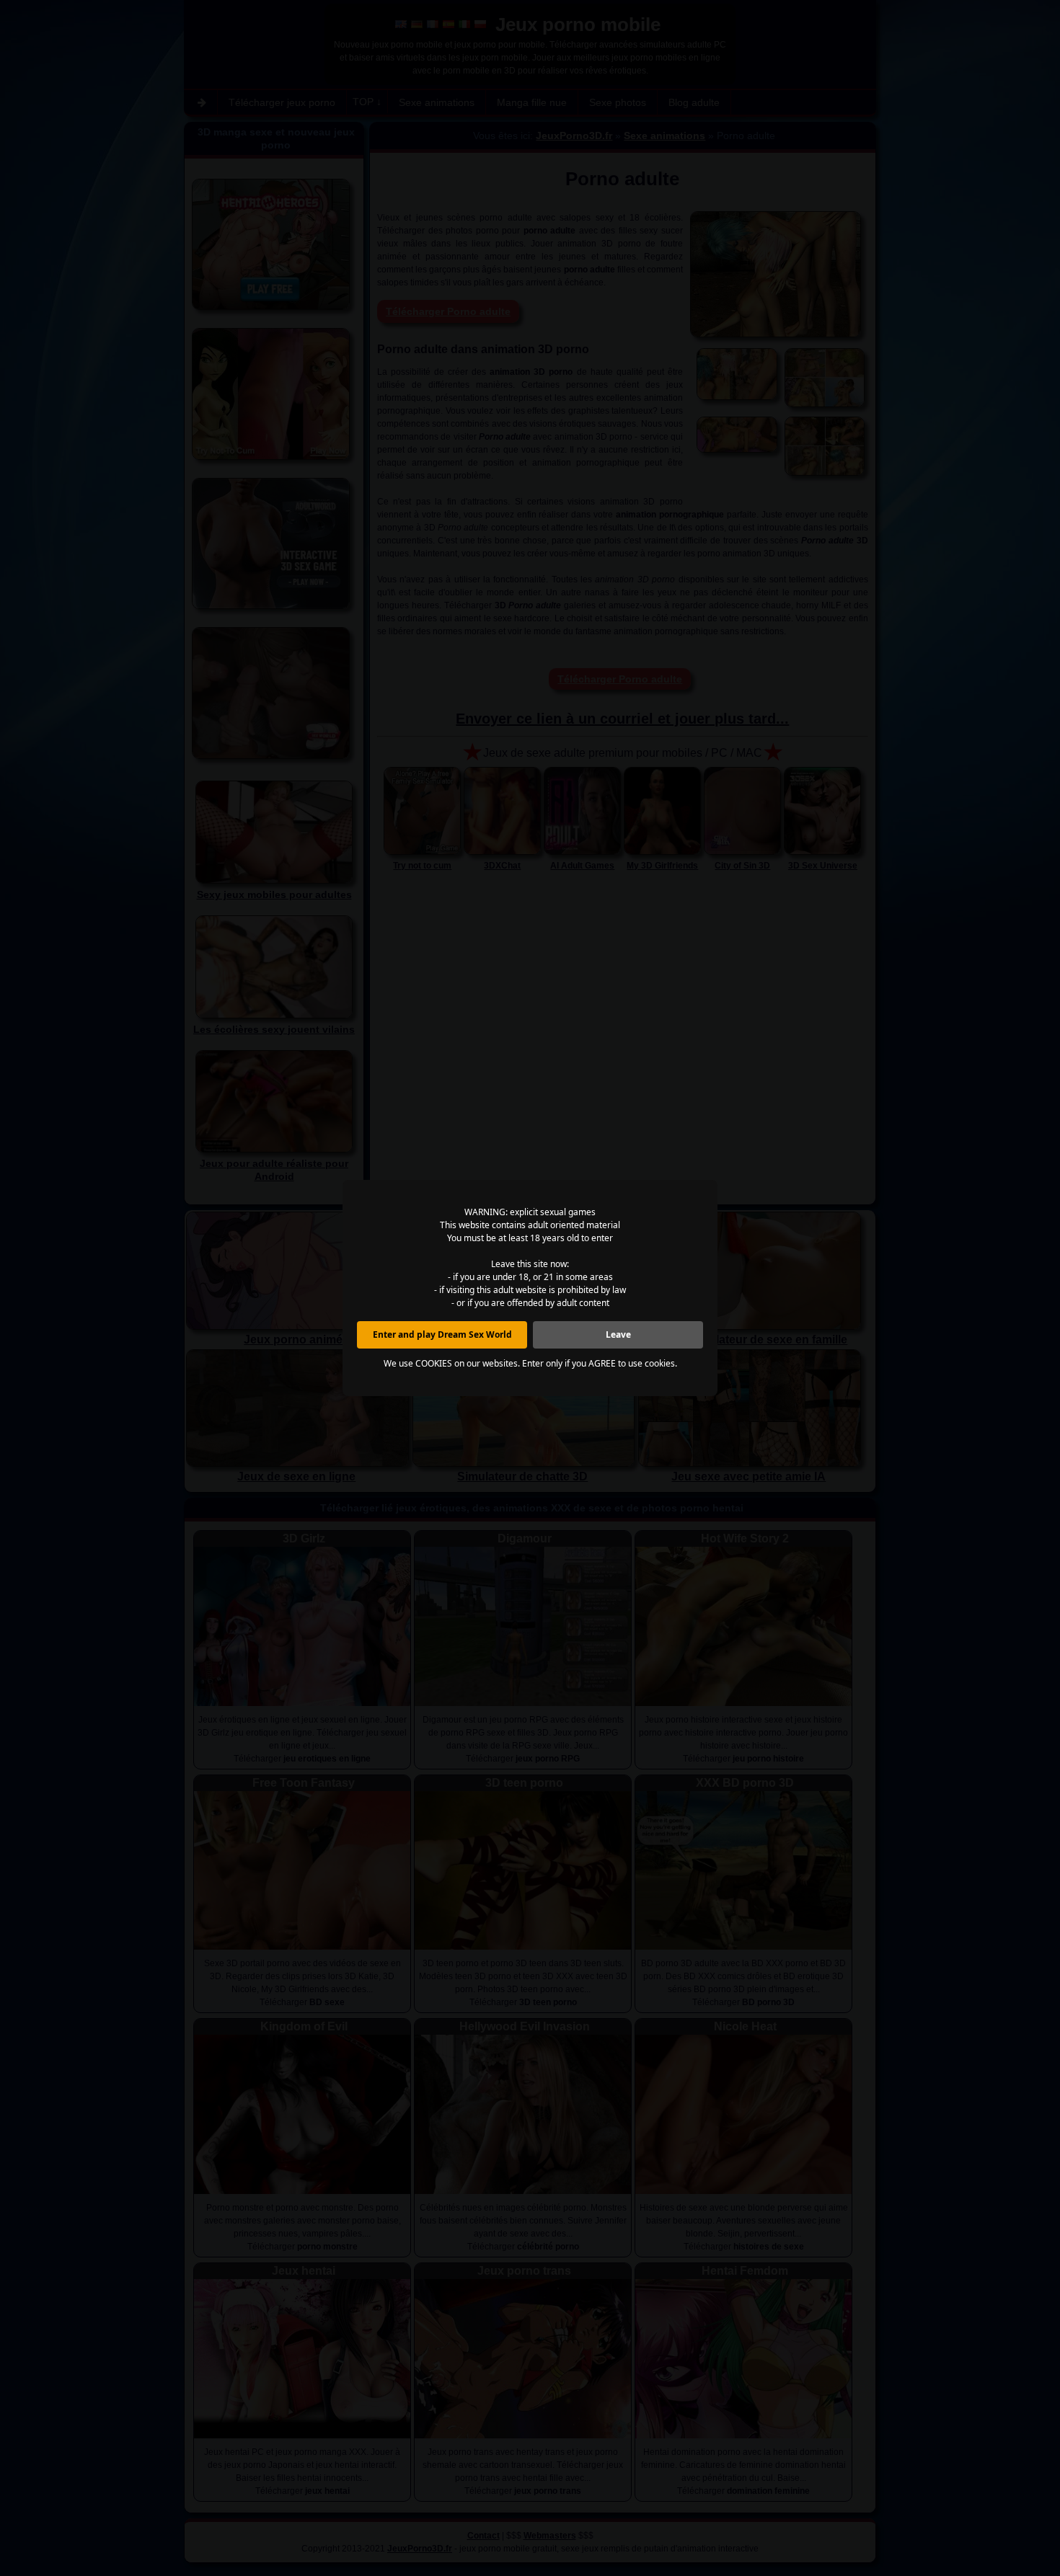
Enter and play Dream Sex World (442, 1334)
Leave (618, 1334)
